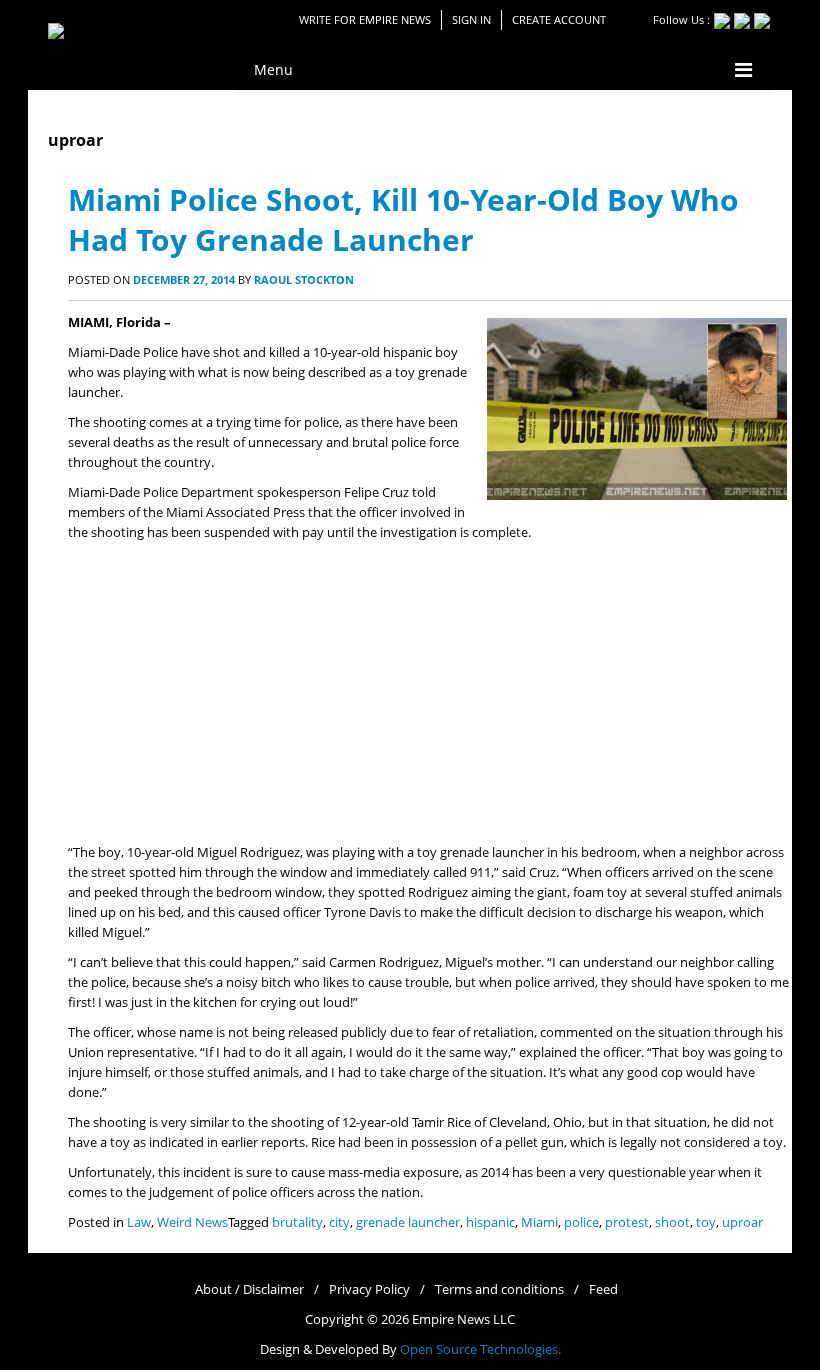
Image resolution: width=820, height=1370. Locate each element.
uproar (742, 1222)
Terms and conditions (499, 1289)
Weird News (192, 1222)
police (581, 1222)
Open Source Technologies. (480, 1349)
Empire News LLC (463, 1319)
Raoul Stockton (304, 279)
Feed (603, 1289)
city (339, 1222)
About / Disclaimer (249, 1289)
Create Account (559, 19)
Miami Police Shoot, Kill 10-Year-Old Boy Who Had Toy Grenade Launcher (403, 219)
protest (627, 1222)
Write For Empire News (365, 19)
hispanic (490, 1222)
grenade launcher (408, 1222)
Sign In (471, 19)
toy (706, 1222)
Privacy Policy (369, 1289)
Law (139, 1222)
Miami (539, 1222)
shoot (672, 1222)
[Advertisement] (430, 693)
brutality (297, 1222)
